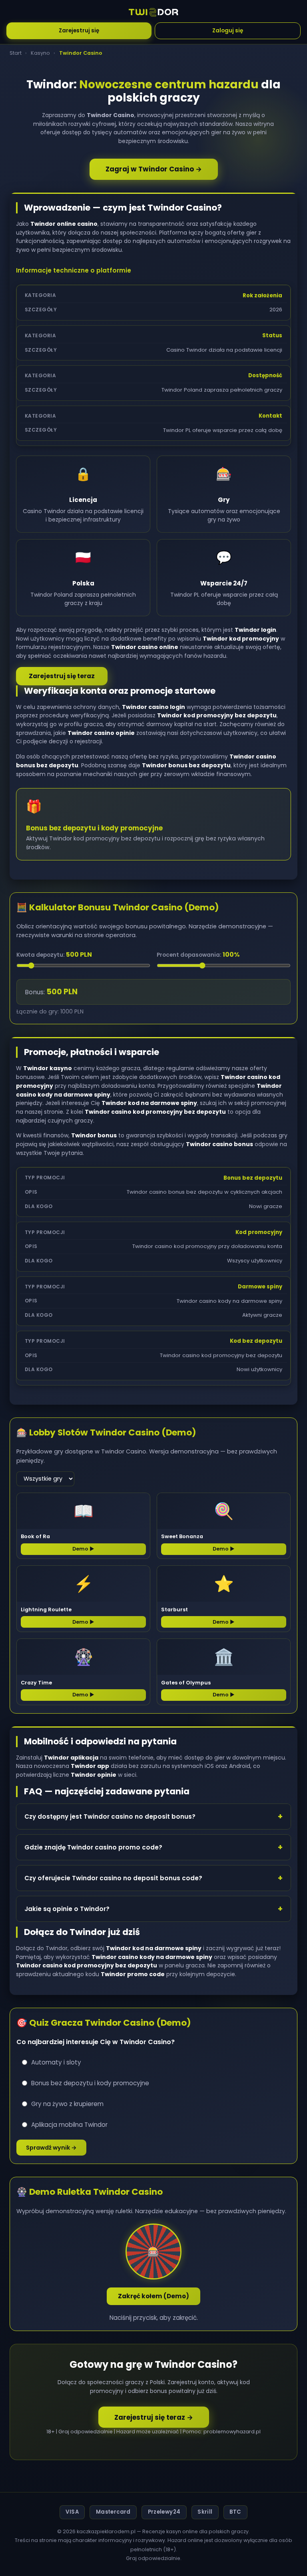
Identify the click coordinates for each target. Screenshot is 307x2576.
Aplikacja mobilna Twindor (69, 2125)
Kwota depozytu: (54, 955)
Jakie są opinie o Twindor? (67, 1909)
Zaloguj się (228, 31)
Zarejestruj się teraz (62, 676)
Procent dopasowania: (198, 955)
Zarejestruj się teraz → (154, 2417)
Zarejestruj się (79, 31)
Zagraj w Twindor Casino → (154, 169)
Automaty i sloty (56, 2062)
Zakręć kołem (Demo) (153, 2296)
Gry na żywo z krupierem (67, 2104)
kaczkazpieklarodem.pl (106, 2531)
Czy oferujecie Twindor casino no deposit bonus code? (113, 1878)
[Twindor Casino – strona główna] (154, 12)
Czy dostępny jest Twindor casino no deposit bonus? (110, 1817)
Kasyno (40, 53)
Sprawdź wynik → (51, 2148)
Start (16, 53)
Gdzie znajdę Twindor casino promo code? (93, 1847)
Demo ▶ (83, 1549)
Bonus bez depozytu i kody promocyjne (90, 2083)
